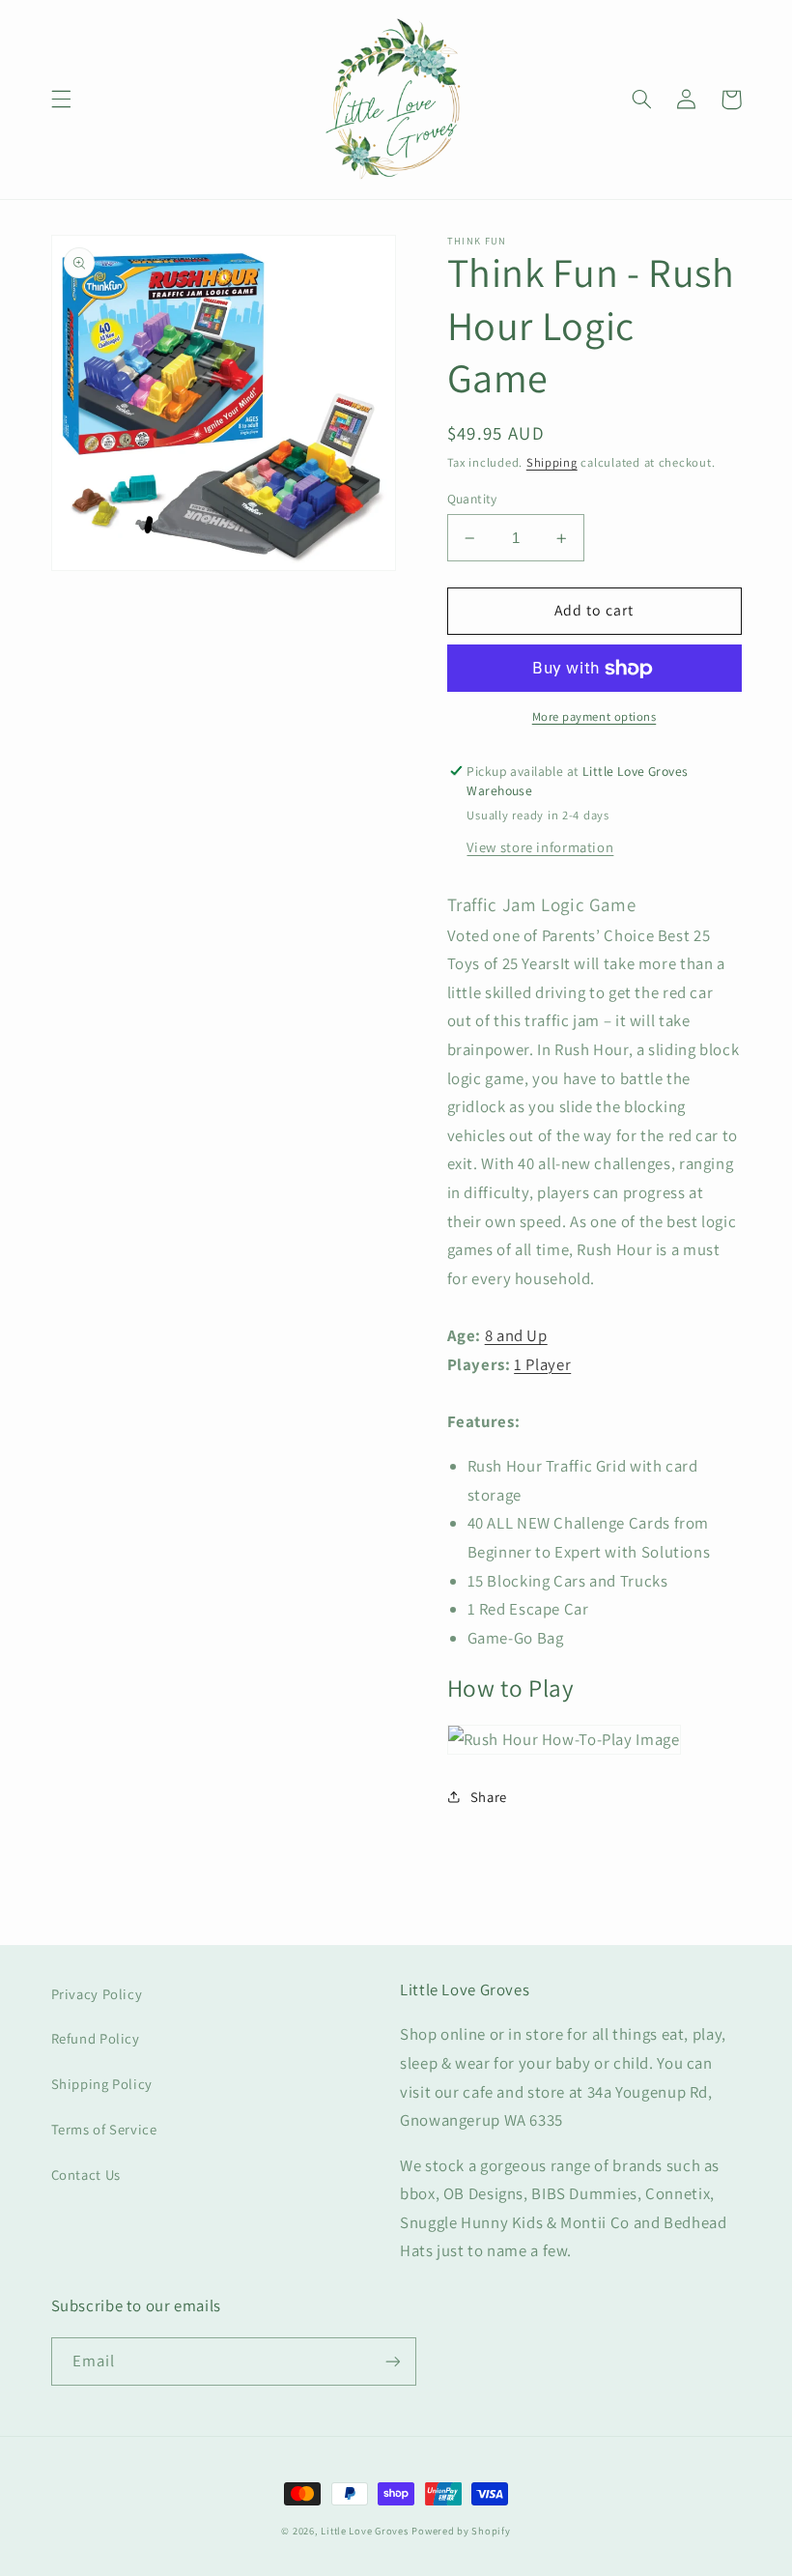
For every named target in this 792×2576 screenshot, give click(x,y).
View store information (540, 847)
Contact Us (86, 2175)
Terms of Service (104, 2129)
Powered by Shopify (461, 2531)
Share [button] (489, 1797)
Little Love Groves (364, 2531)
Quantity (472, 499)
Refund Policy (96, 2038)
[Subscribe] (392, 2361)
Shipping (552, 462)
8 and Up (516, 1335)
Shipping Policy (102, 2084)
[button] (61, 100)
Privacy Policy (97, 1994)
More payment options (594, 716)
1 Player (542, 1364)
